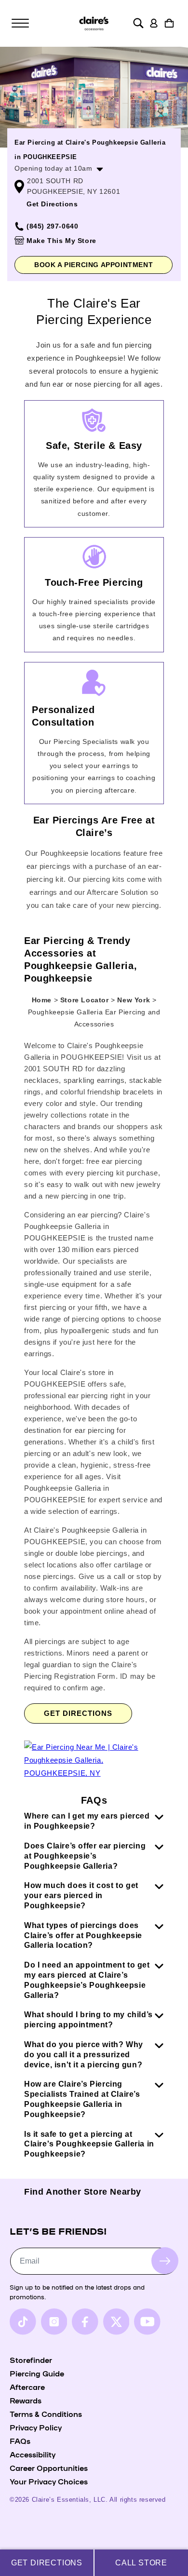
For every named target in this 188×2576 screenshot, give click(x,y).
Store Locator (86, 1000)
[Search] (138, 23)
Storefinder (31, 2360)
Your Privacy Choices (49, 2481)
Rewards (26, 2400)
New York (134, 1000)
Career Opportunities (49, 2468)
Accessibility (33, 2454)
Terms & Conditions (46, 2414)
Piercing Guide (37, 2373)
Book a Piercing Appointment (94, 265)
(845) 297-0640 (52, 226)
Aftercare (27, 2387)
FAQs (20, 2441)
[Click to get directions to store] (94, 1773)
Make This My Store (61, 241)
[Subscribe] (165, 2261)
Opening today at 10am (54, 168)
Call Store (141, 2563)
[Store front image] (94, 97)
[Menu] (20, 23)
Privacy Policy (36, 2427)
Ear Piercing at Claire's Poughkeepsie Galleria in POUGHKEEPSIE (90, 150)
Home (42, 1000)
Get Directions (52, 204)
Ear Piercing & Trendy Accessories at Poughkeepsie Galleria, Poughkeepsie (81, 959)
